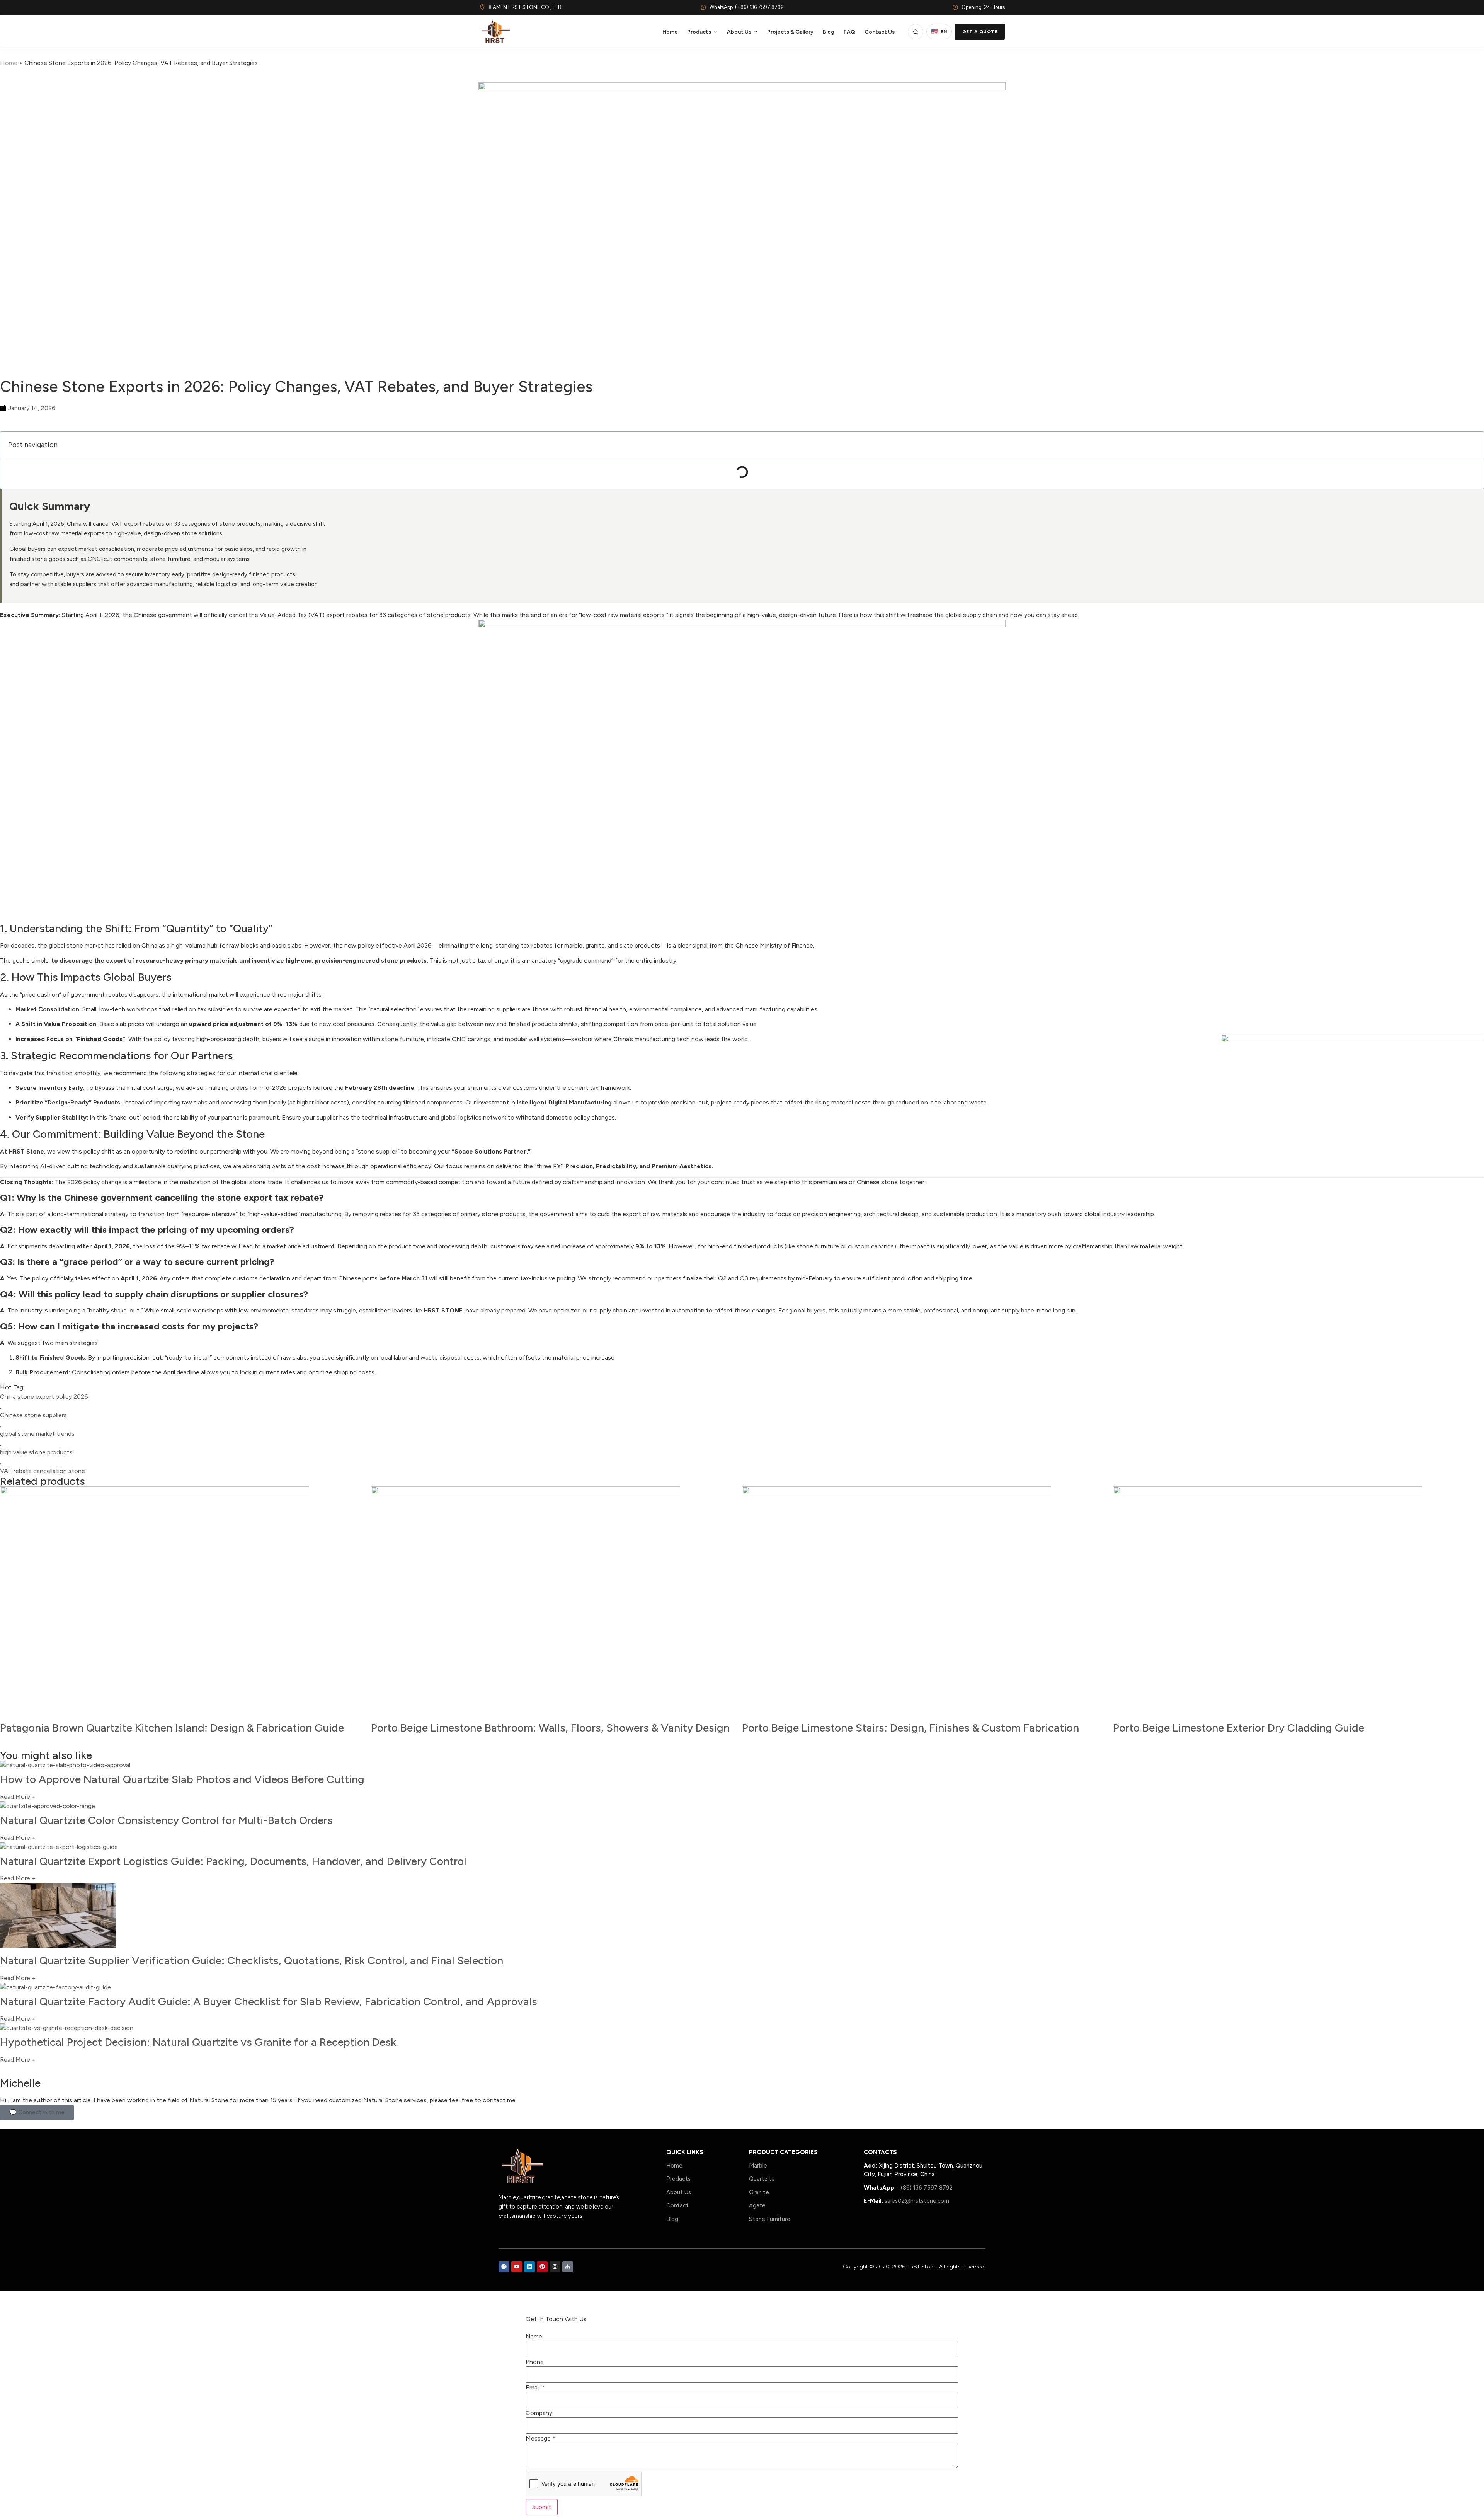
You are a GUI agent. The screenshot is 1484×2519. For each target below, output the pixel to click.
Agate (757, 2205)
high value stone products (36, 1452)
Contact (677, 2205)
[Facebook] (504, 2267)
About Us (739, 32)
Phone (535, 2362)
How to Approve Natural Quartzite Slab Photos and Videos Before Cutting (182, 1779)
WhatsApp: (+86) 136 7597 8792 (747, 7)
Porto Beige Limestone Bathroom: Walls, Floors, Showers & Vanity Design (550, 1728)
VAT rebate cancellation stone (43, 1471)
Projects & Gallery (790, 32)
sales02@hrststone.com (917, 2201)
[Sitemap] (568, 2267)
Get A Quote (980, 32)
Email (535, 2388)
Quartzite (762, 2179)
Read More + (18, 1797)
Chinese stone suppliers (33, 1415)
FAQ (849, 32)
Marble (758, 2166)
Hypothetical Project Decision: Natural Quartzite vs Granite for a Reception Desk (198, 2042)
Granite (759, 2192)
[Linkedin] (529, 2267)
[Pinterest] (542, 2267)
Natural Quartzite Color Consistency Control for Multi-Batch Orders (166, 1820)
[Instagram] (555, 2267)
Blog (829, 32)
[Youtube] (517, 2267)
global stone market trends (37, 1434)
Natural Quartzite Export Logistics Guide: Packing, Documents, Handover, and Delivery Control (233, 1861)
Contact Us (880, 32)
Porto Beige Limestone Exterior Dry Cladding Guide (1239, 1728)
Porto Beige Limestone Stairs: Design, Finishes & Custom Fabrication (910, 1728)
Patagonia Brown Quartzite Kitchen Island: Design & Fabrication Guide (172, 1728)
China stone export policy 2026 (44, 1397)
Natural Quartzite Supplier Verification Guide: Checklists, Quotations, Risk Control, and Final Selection (252, 1960)
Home (670, 32)
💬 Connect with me (37, 2112)
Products (699, 32)
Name (534, 2337)
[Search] (916, 32)
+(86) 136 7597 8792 (925, 2188)
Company (539, 2413)
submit (542, 2507)
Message (540, 2439)
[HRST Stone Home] (495, 32)
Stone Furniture (770, 2219)
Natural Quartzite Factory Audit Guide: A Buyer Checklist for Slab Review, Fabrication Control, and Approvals (269, 2001)
